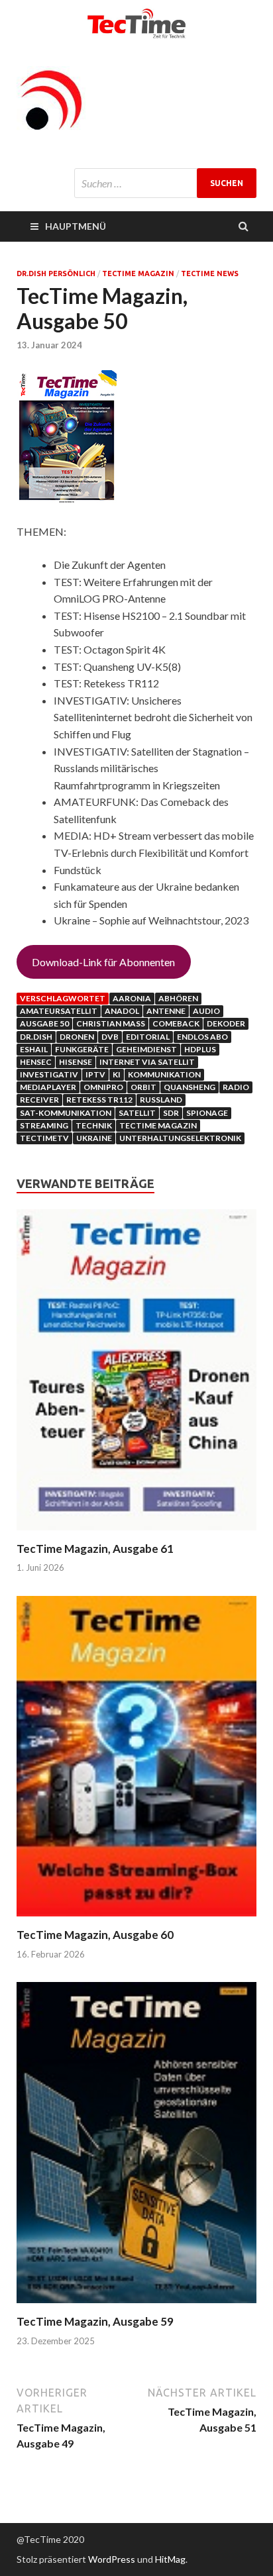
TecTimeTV (44, 1138)
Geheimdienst (146, 1049)
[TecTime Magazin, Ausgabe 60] (136, 1919)
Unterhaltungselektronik (180, 1138)
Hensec (36, 1062)
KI (117, 1074)
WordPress (112, 2559)
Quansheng (190, 1087)
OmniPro (103, 1087)
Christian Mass (111, 1023)
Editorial (148, 1037)
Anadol (122, 1011)
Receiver (39, 1100)
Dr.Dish (36, 1037)
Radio (236, 1087)
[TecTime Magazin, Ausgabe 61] (136, 1533)
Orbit (143, 1087)
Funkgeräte (82, 1049)
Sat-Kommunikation (66, 1113)
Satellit (137, 1113)
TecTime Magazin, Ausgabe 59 (95, 2321)
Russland (161, 1100)
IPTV (95, 1074)
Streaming (44, 1125)
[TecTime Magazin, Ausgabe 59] (136, 2306)
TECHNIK (94, 1125)
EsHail (34, 1049)
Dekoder (226, 1023)
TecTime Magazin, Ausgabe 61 (95, 1549)
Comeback (176, 1023)
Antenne (166, 1011)
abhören (178, 998)
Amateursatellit (59, 1011)
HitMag (170, 2559)
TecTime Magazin (138, 273)
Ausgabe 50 (44, 1023)
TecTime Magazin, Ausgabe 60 (95, 1935)
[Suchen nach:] (165, 183)
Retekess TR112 (99, 1100)
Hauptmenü (76, 226)
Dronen (77, 1037)
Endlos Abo (202, 1037)
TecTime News (210, 273)
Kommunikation (164, 1074)
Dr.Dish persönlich (56, 273)
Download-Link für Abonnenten (103, 962)
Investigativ (49, 1074)
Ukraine (94, 1138)
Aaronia (132, 998)
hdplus (200, 1049)
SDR (171, 1113)
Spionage (207, 1113)
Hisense (76, 1062)
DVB (110, 1037)
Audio (206, 1011)
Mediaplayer (48, 1087)
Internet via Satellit (147, 1062)
